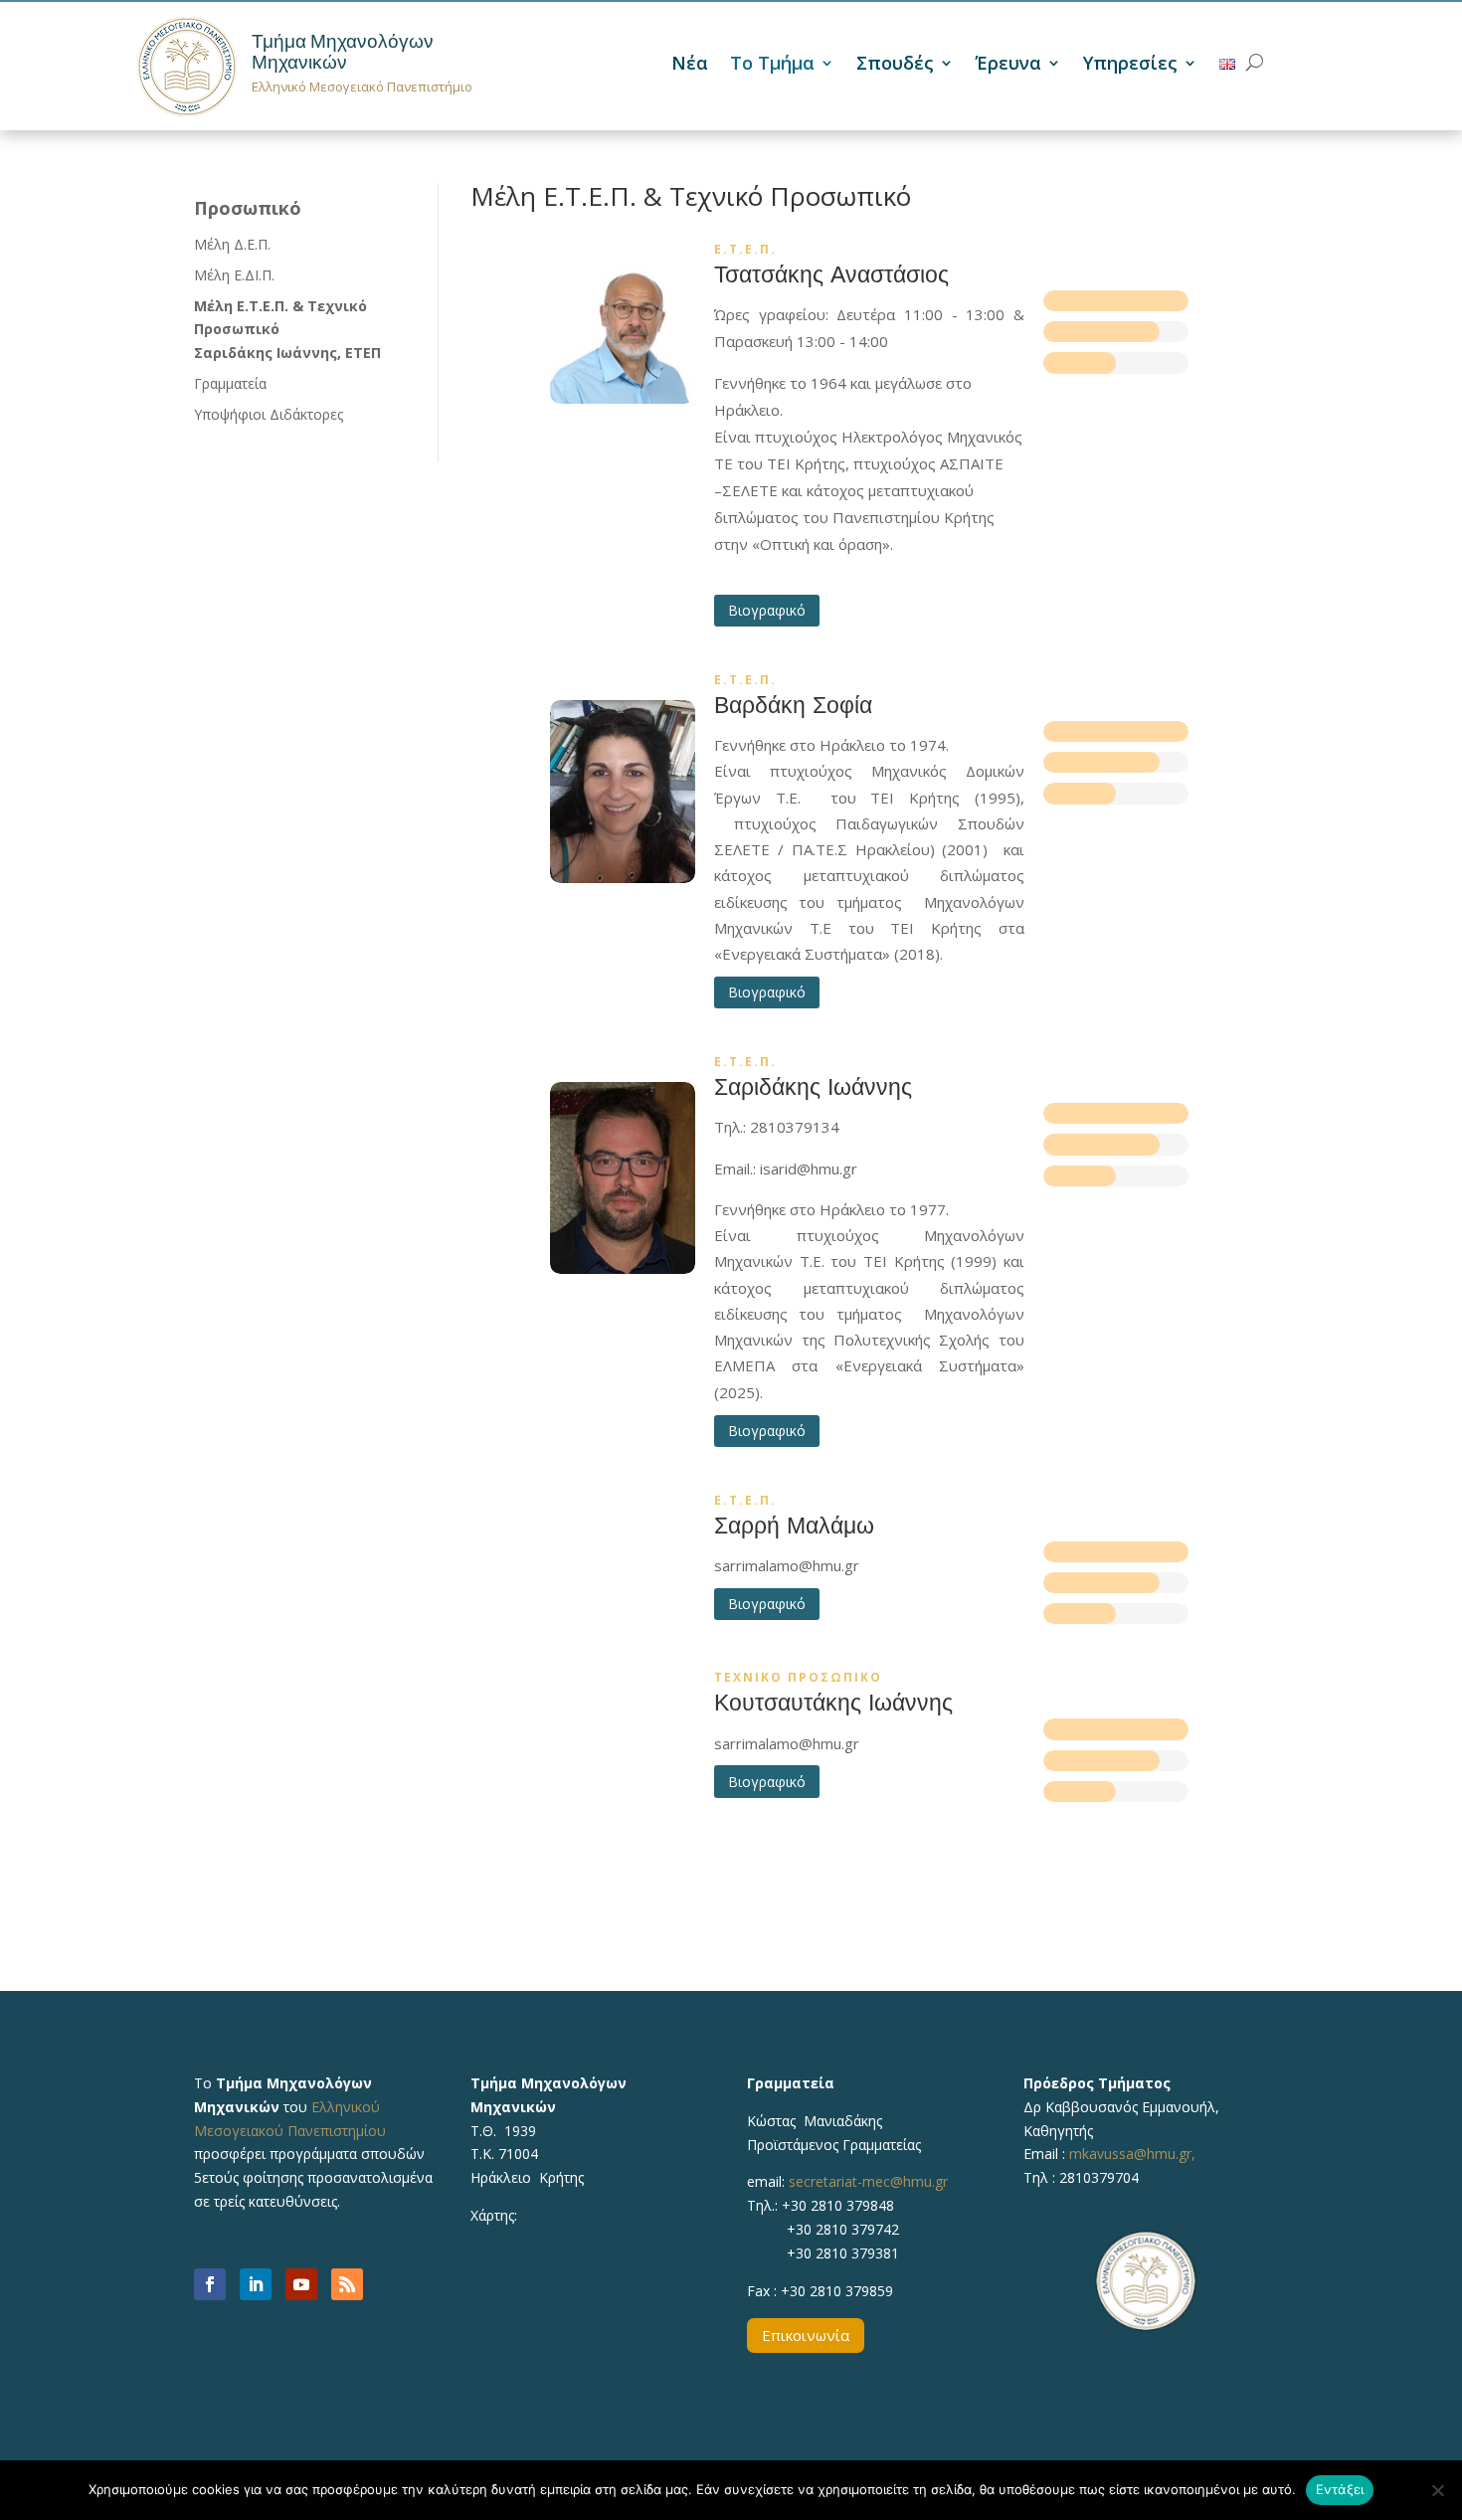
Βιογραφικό (767, 610)
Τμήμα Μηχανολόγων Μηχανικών (343, 52)
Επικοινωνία (806, 2335)
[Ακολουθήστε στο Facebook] (210, 2284)
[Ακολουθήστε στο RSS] (347, 2284)
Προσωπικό (248, 208)
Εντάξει (1340, 2489)
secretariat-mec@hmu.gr (868, 2181)
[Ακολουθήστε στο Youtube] (301, 2284)
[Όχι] (1437, 2490)
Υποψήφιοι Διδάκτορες (269, 414)
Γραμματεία (230, 383)
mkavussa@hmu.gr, (1132, 2154)
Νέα (690, 65)
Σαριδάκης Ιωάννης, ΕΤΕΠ (287, 353)
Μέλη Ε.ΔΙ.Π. (234, 275)
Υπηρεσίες (1130, 65)
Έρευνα (1008, 65)
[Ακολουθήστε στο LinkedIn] (256, 2284)
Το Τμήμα (772, 65)
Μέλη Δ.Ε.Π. (232, 244)
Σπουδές (895, 65)
